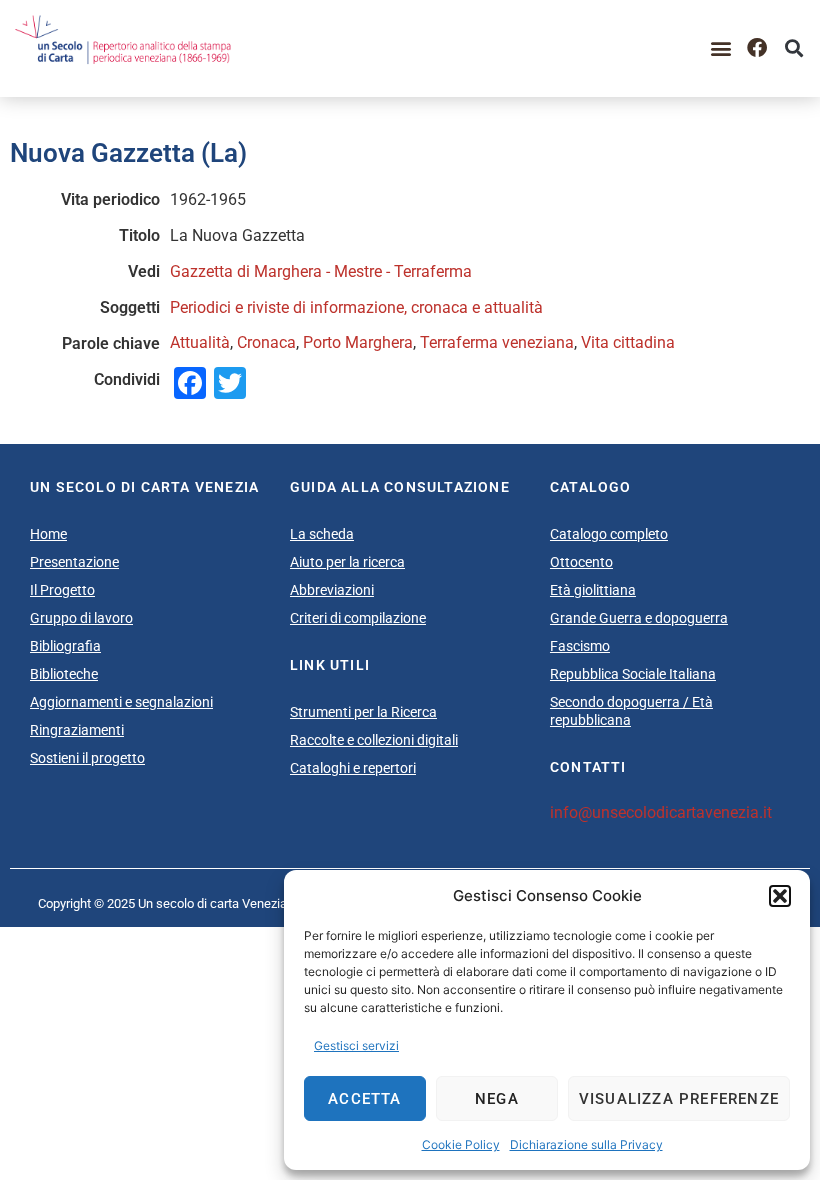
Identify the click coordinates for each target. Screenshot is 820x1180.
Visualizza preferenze (679, 1099)
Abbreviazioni (332, 590)
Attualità (200, 342)
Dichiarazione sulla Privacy (586, 1144)
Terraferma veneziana (497, 342)
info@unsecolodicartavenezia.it (661, 812)
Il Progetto (62, 590)
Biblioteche (64, 674)
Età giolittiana (593, 590)
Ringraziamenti (77, 730)
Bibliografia (65, 646)
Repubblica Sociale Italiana (633, 674)
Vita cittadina (628, 342)
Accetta (364, 1099)
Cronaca (266, 342)
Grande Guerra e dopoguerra (639, 618)
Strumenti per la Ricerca (363, 712)
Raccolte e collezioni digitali (374, 740)
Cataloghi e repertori (353, 768)
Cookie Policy (461, 1144)
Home (48, 534)
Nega (497, 1099)
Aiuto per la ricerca (347, 562)
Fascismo (580, 646)
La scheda (322, 534)
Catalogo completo (609, 534)
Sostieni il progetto (87, 758)
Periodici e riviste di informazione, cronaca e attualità (356, 307)
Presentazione (74, 562)
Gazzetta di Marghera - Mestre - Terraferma (321, 271)
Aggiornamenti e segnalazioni (121, 702)
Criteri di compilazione (358, 618)
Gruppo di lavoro (81, 618)
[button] (780, 896)
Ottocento (581, 562)
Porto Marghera (358, 342)
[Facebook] (757, 48)
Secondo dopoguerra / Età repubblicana (631, 711)
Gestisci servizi (356, 1045)
